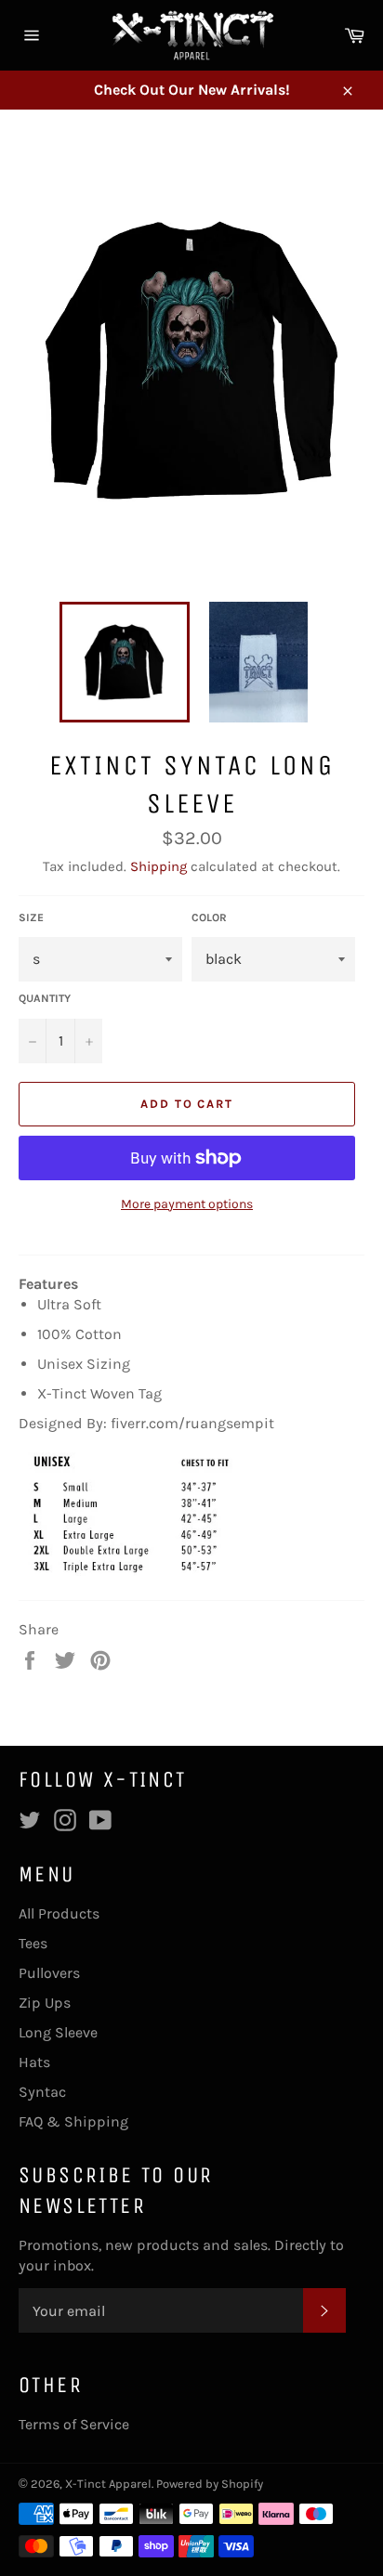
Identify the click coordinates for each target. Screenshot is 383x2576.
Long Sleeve (58, 2032)
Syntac (42, 2092)
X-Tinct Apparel (108, 2484)
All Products (59, 1913)
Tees (33, 1943)
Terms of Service (74, 2424)
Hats (34, 2062)
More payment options (187, 1204)
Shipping (158, 866)
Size (31, 917)
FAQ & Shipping (73, 2121)
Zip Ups (45, 2003)
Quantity (45, 998)
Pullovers (49, 1973)
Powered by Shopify (210, 2484)
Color (209, 917)
